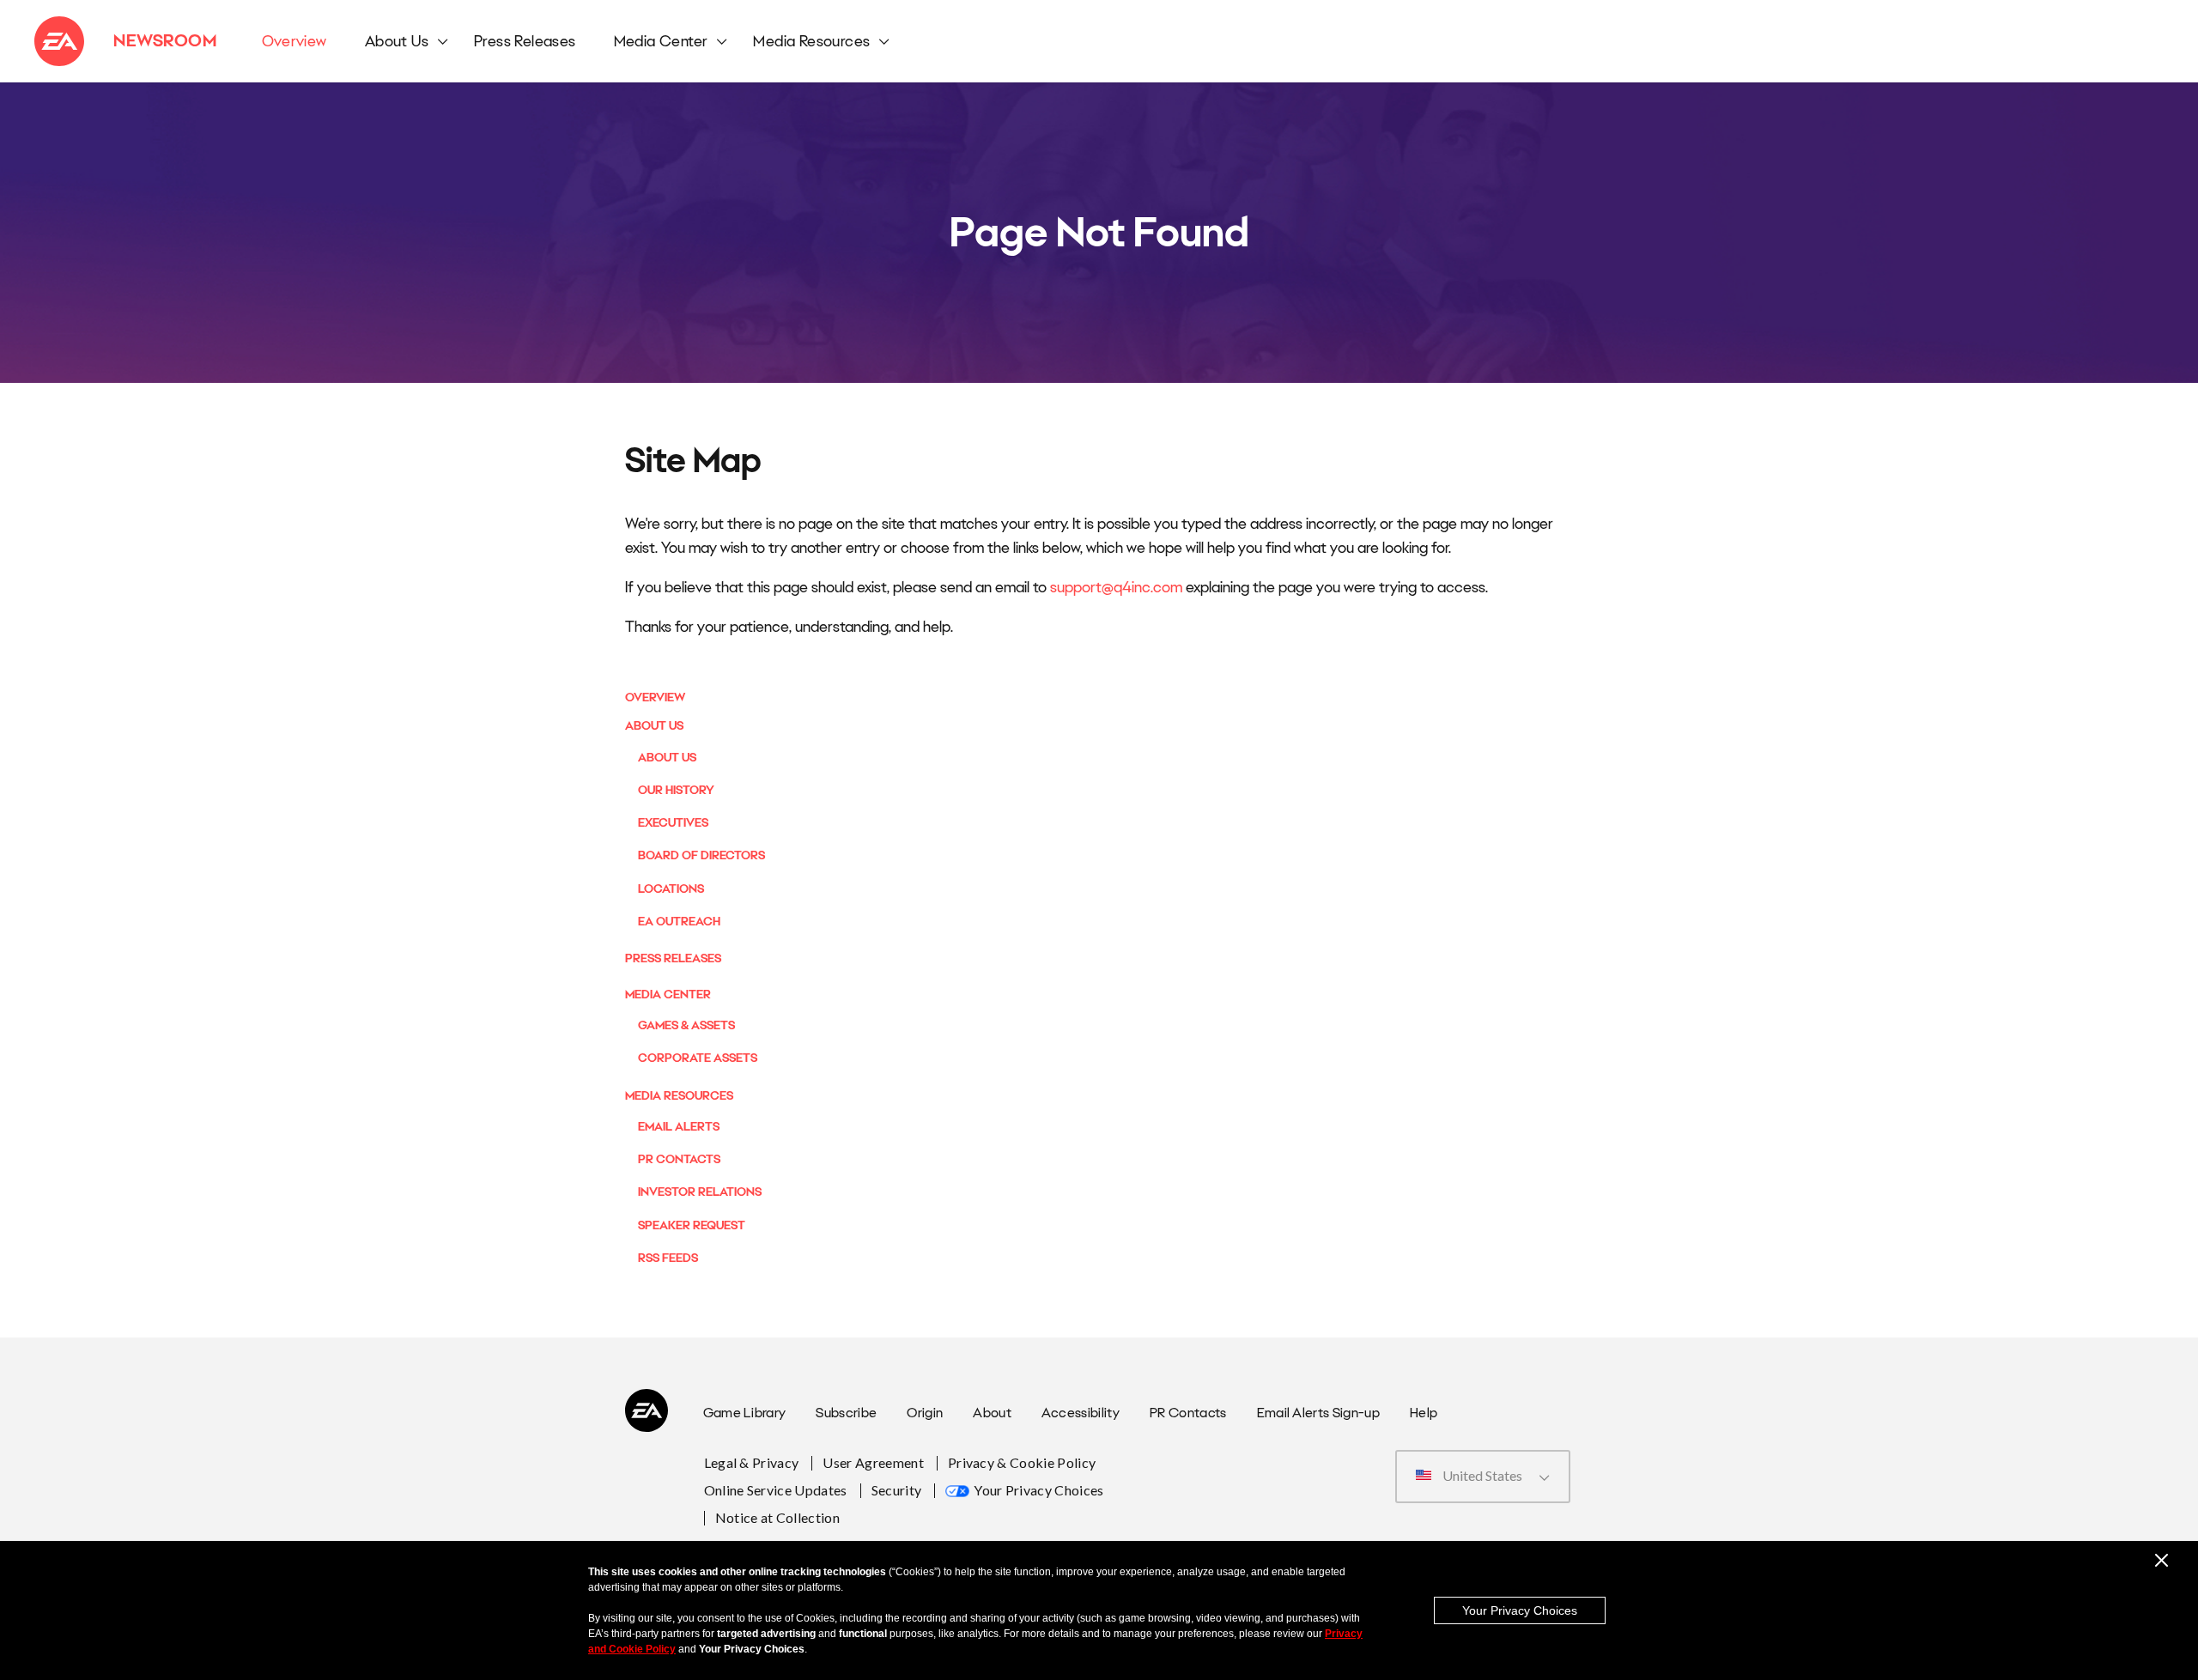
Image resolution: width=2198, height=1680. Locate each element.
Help (1424, 1413)
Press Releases (525, 41)
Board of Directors (701, 855)
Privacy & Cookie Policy (1022, 1462)
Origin (925, 1413)
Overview (294, 41)
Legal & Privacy (752, 1462)
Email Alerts (679, 1126)
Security (897, 1490)
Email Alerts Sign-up (1318, 1413)
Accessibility (1081, 1413)
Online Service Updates (776, 1490)
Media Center (661, 41)
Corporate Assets (698, 1058)
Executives (673, 822)
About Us (397, 41)
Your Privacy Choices (1038, 1490)
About (992, 1413)
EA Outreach (679, 921)
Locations (671, 889)
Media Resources (811, 41)
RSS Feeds (668, 1258)
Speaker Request (692, 1225)
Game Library (745, 1413)
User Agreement (873, 1462)
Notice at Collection (777, 1517)
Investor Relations (700, 1192)
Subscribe (846, 1413)
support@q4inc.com (1116, 587)
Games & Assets (686, 1025)
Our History (676, 790)
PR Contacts (679, 1159)
